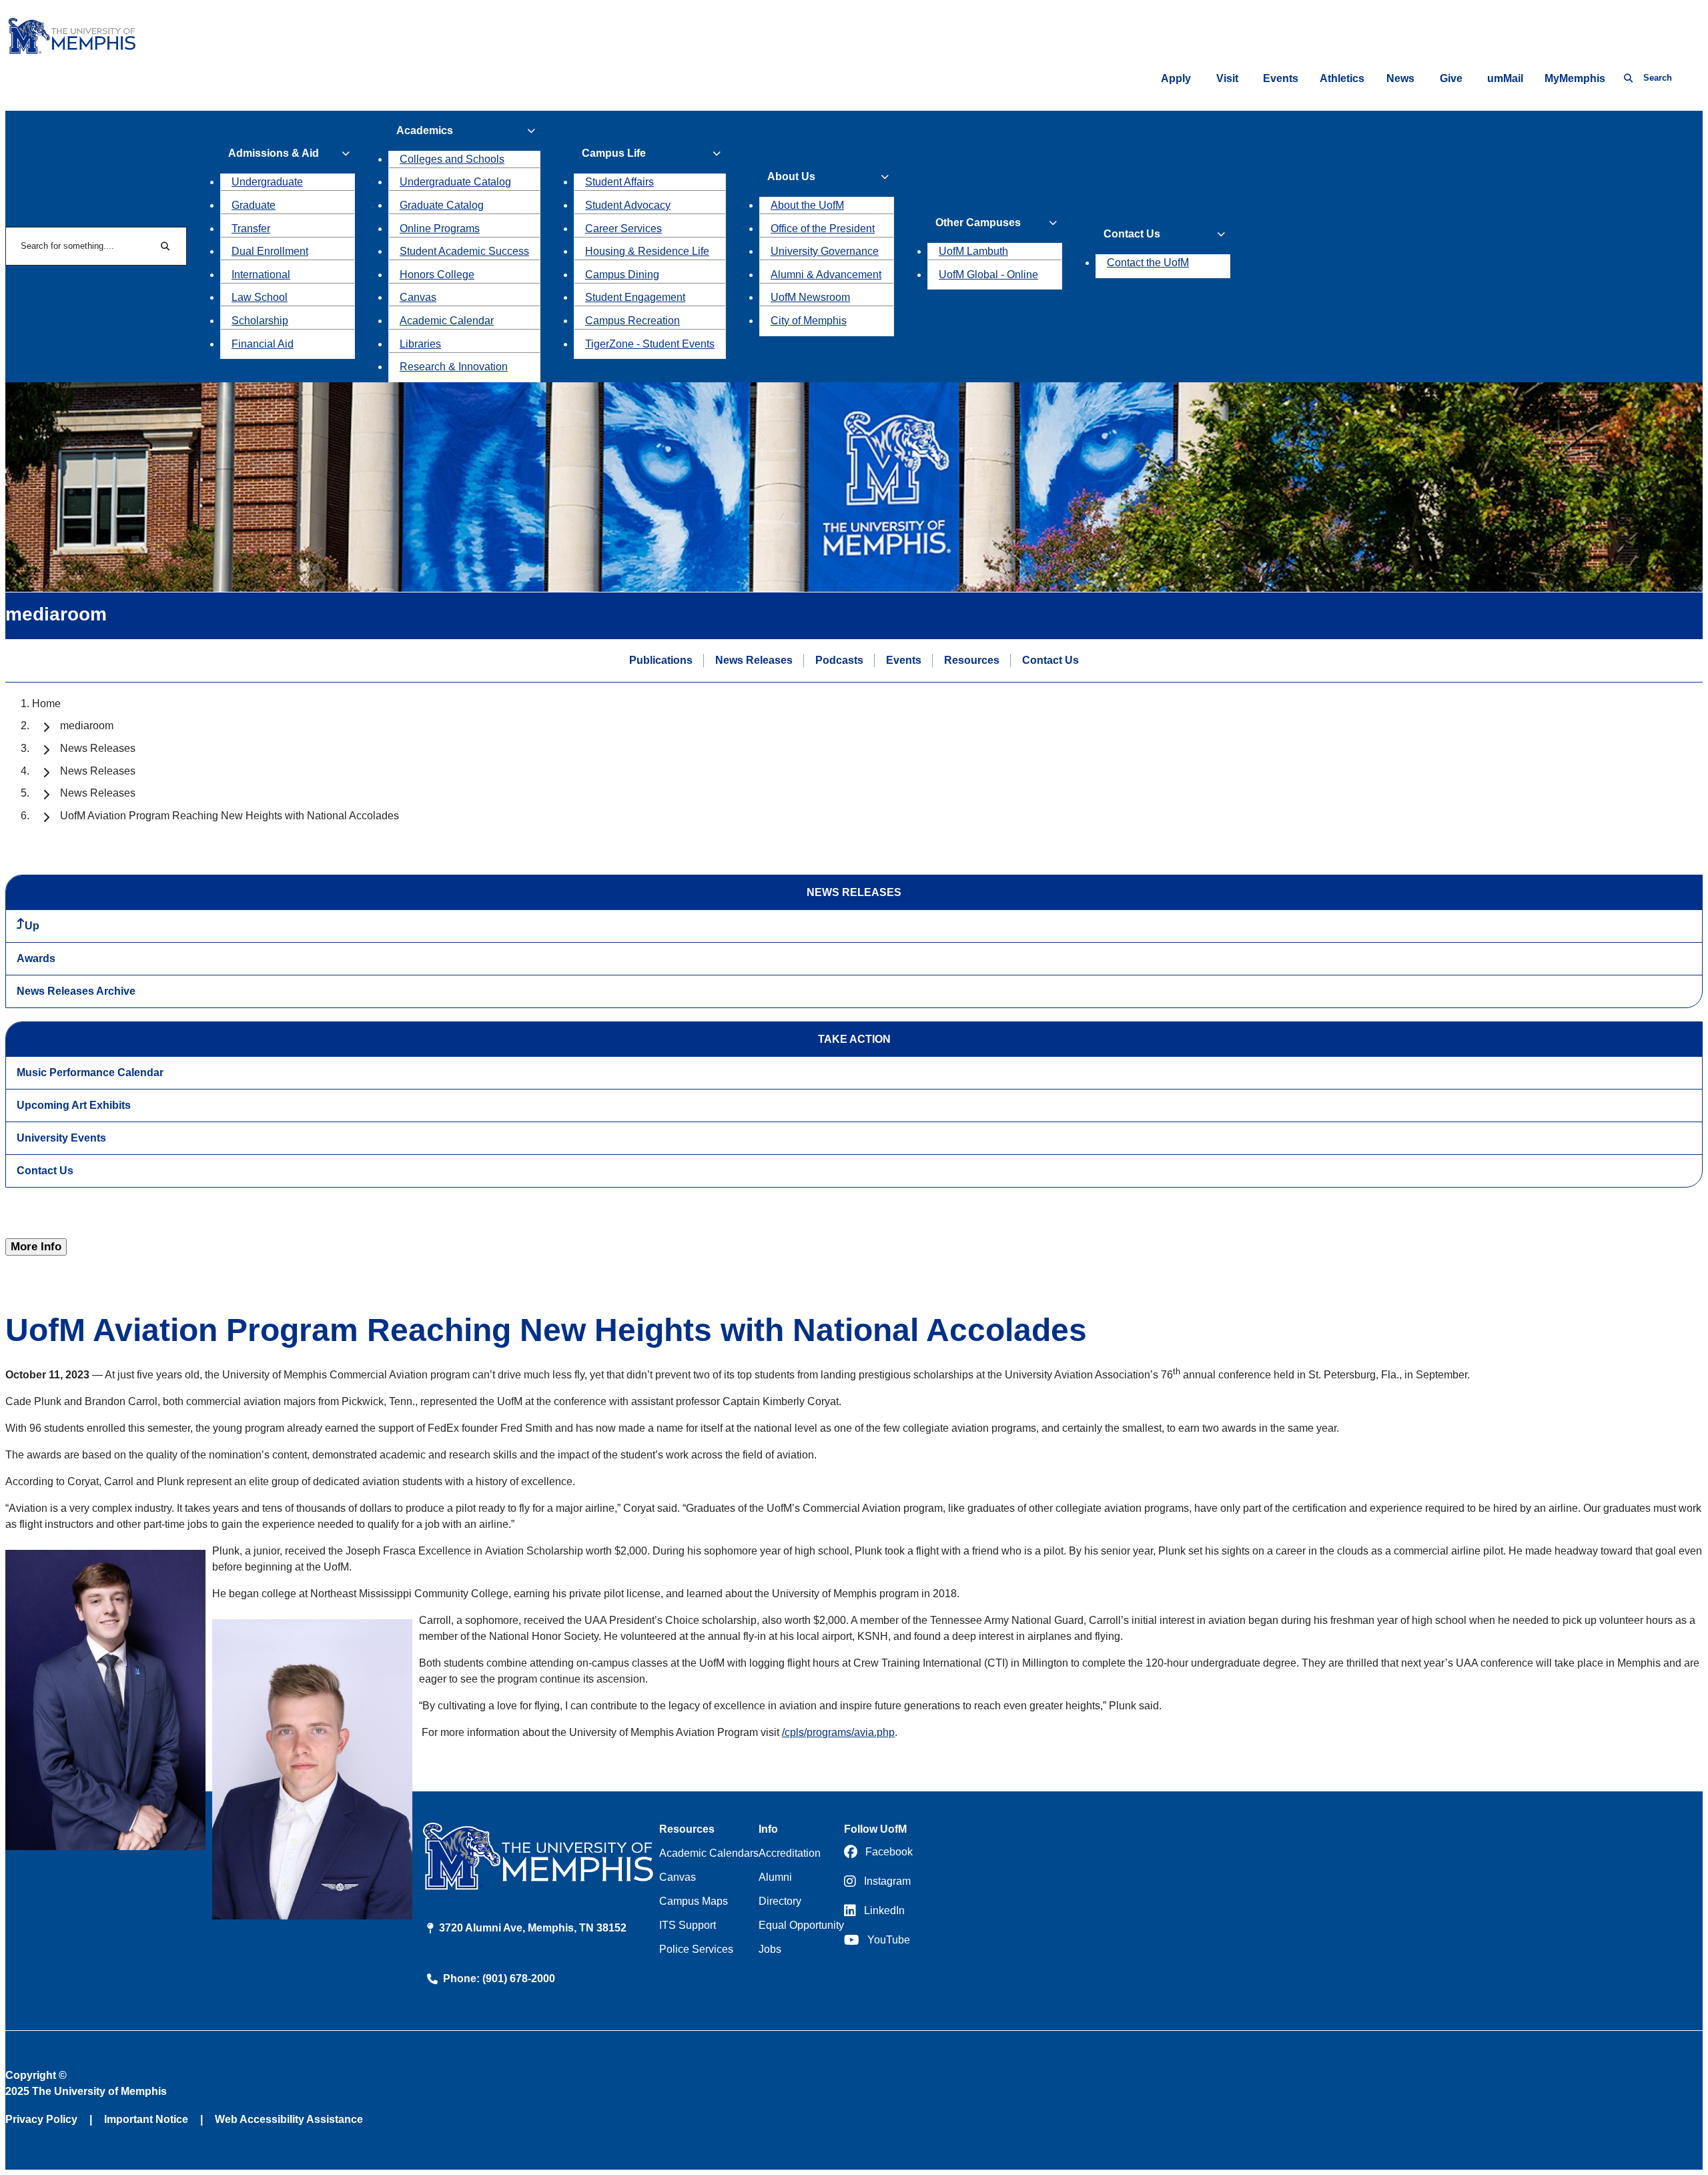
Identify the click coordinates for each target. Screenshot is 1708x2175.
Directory (780, 1901)
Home (46, 704)
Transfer (251, 229)
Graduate (254, 205)
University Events (61, 1138)
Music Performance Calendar (90, 1072)
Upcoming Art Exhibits (74, 1105)
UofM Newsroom (810, 297)
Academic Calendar (447, 321)
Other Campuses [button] (978, 223)
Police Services (696, 1949)
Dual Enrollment (270, 251)
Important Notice (146, 2119)
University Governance (825, 251)
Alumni (775, 1877)
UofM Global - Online (988, 275)
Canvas (418, 297)
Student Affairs (619, 182)
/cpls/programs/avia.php (838, 1732)
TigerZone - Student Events (650, 344)
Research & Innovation (454, 367)
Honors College (437, 275)
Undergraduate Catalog (455, 182)
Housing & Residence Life (647, 251)
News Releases (754, 660)
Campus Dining (622, 275)
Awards (36, 958)
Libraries (420, 344)
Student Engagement (635, 297)
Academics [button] (425, 130)
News (1400, 78)
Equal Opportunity (801, 1925)
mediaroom (87, 726)
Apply (1176, 78)
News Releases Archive (76, 991)
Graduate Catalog (442, 205)
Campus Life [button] (614, 153)
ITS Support (688, 1925)
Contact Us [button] (1132, 234)
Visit (1227, 78)
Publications (661, 660)
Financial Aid (263, 344)
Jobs (770, 1949)
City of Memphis (809, 321)
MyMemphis (1575, 78)
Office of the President (823, 229)
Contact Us (1050, 660)
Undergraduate (267, 182)
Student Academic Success (464, 251)
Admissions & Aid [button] (274, 153)
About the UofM (807, 205)
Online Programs (440, 229)
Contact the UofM (1148, 263)
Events (1281, 78)
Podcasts (839, 660)
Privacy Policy (41, 2119)
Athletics (1342, 78)
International (261, 275)
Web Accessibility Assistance (289, 2119)
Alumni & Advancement (826, 275)
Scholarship (260, 321)
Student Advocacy (628, 205)
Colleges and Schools (452, 159)
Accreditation (790, 1853)
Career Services (623, 229)
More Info (36, 1247)
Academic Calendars (709, 1853)
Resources (972, 660)
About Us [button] (791, 176)
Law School (260, 297)
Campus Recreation (632, 321)
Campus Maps (694, 1901)
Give (1451, 78)
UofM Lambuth (973, 251)
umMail (1505, 78)
